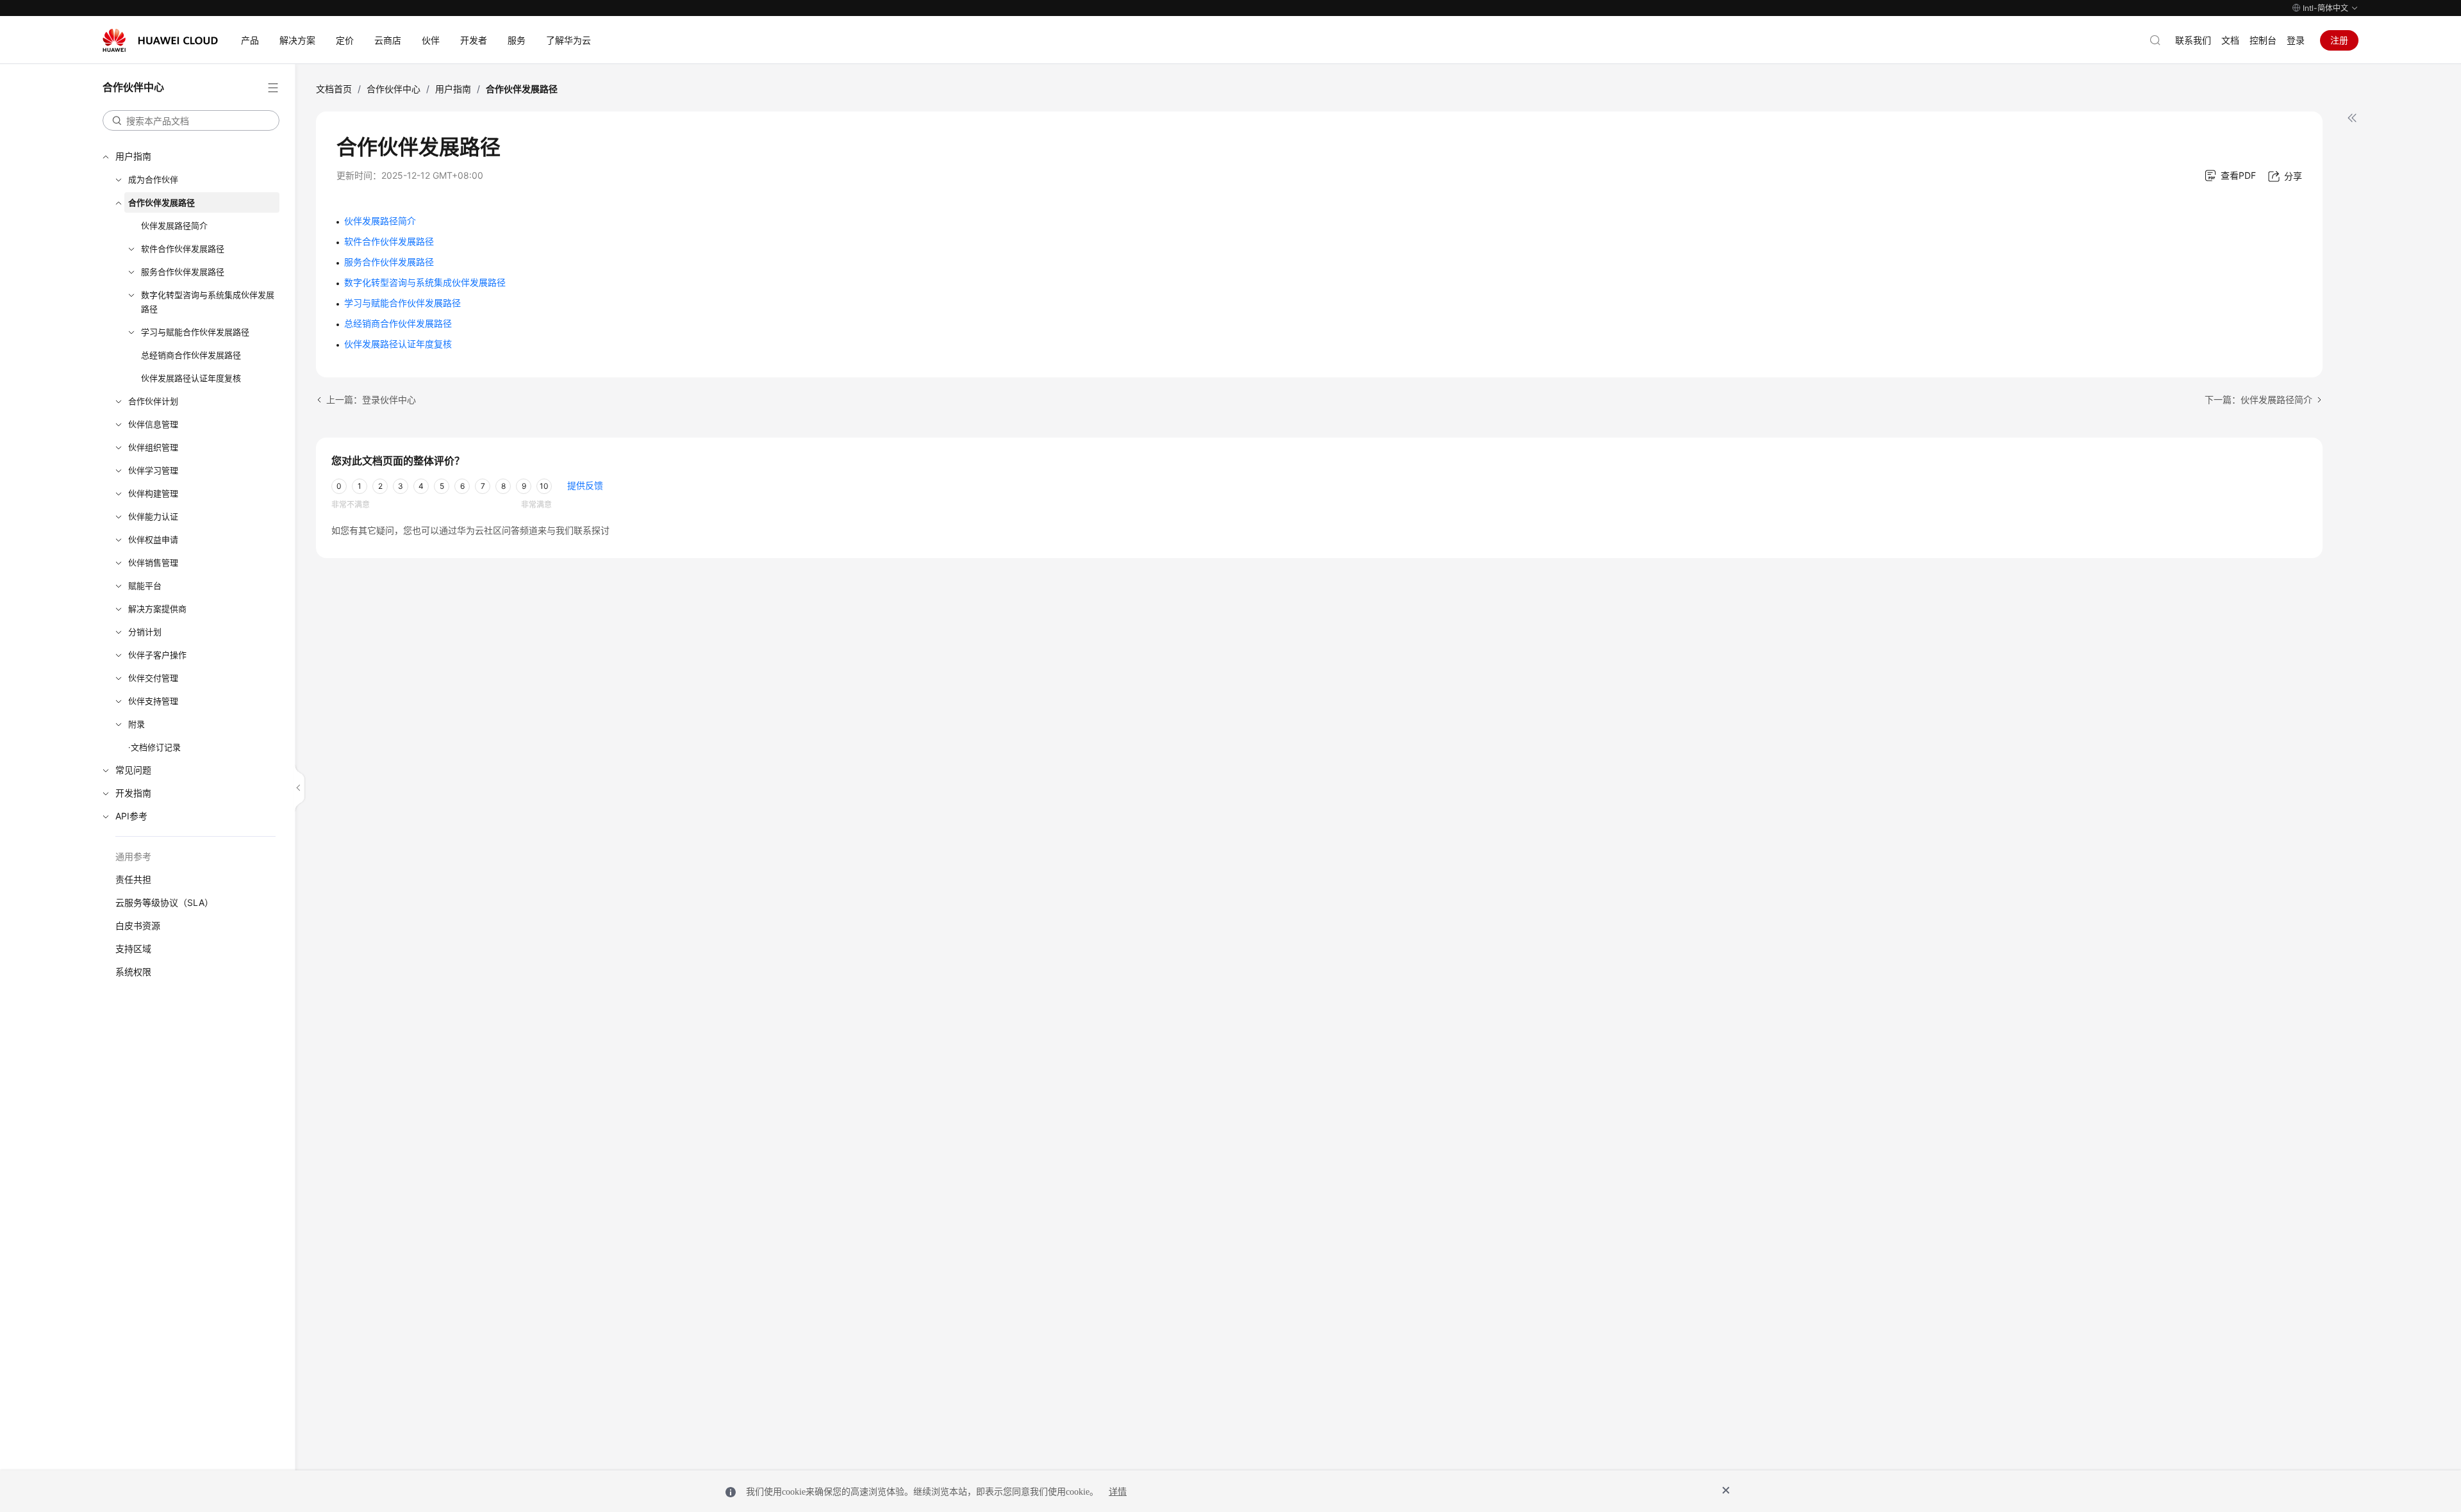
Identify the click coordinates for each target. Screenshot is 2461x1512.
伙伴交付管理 (153, 678)
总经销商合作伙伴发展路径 (191, 355)
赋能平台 (145, 586)
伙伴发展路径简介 (174, 226)
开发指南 (133, 793)
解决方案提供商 (157, 609)
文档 (2230, 40)
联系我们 (2193, 40)
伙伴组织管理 (153, 447)
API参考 (131, 816)
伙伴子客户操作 (157, 655)
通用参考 (133, 856)
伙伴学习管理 (153, 470)
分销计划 (145, 632)
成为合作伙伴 (153, 179)
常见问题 (133, 770)
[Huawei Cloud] (160, 40)
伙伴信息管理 (153, 424)
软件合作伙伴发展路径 (183, 249)
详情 (1118, 1492)
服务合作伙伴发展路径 (183, 272)
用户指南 (133, 156)
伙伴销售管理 (153, 563)
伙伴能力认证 (153, 516)
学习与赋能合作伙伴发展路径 (195, 332)
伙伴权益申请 (153, 539)
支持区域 (133, 949)
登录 (2296, 40)
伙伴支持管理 (153, 701)
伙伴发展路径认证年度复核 (191, 378)
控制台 (2263, 40)
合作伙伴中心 (394, 89)
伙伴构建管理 (153, 493)
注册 (2339, 40)
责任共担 (133, 879)
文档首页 (334, 89)
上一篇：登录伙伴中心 (371, 399)
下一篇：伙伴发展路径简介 (2258, 399)
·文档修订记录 (154, 747)
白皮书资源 (138, 925)
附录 (137, 724)
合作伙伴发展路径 (162, 202)
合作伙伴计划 (153, 401)
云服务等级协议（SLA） (164, 902)
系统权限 (133, 972)
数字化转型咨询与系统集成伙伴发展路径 (208, 302)
